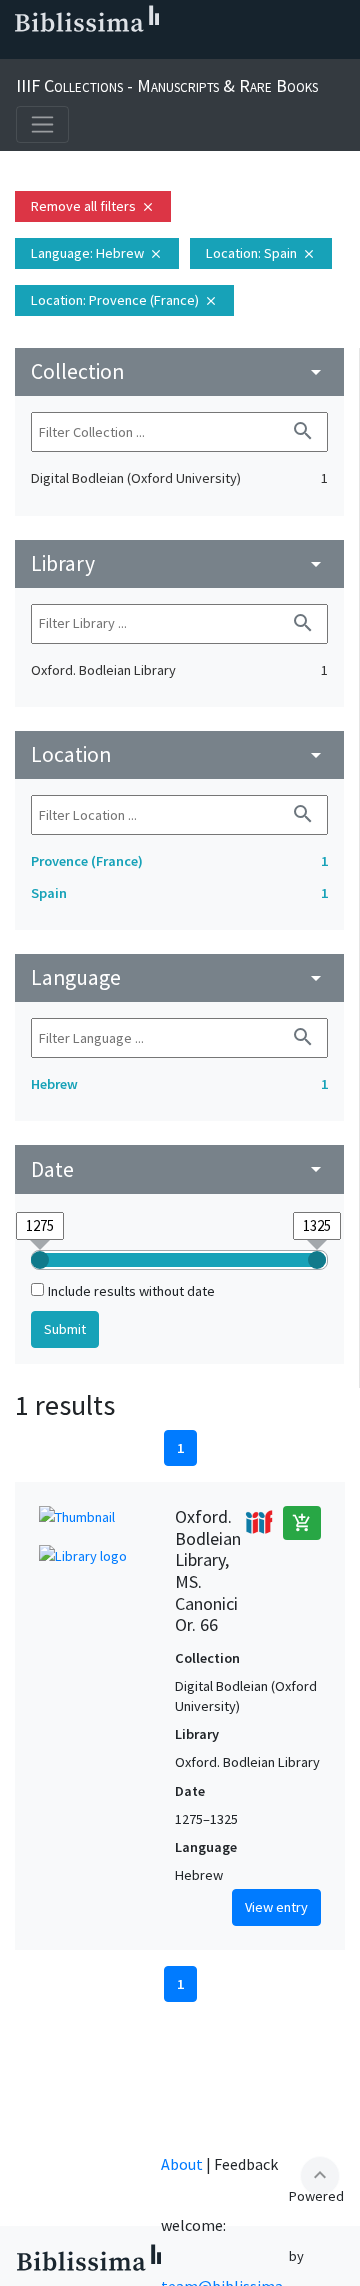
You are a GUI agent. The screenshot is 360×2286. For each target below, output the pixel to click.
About (182, 2164)
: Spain (261, 253)
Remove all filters (93, 206)
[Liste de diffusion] (20, 51)
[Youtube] (148, 51)
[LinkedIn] (52, 51)
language (179, 977)
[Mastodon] (116, 51)
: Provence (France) (124, 300)
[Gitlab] (212, 51)
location (179, 754)
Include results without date (131, 1291)
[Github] (180, 51)
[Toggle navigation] (42, 124)
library (179, 563)
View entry (276, 1907)
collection (179, 371)
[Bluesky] (84, 51)
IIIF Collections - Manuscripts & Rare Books (167, 85)
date (179, 1169)
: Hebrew (97, 253)
